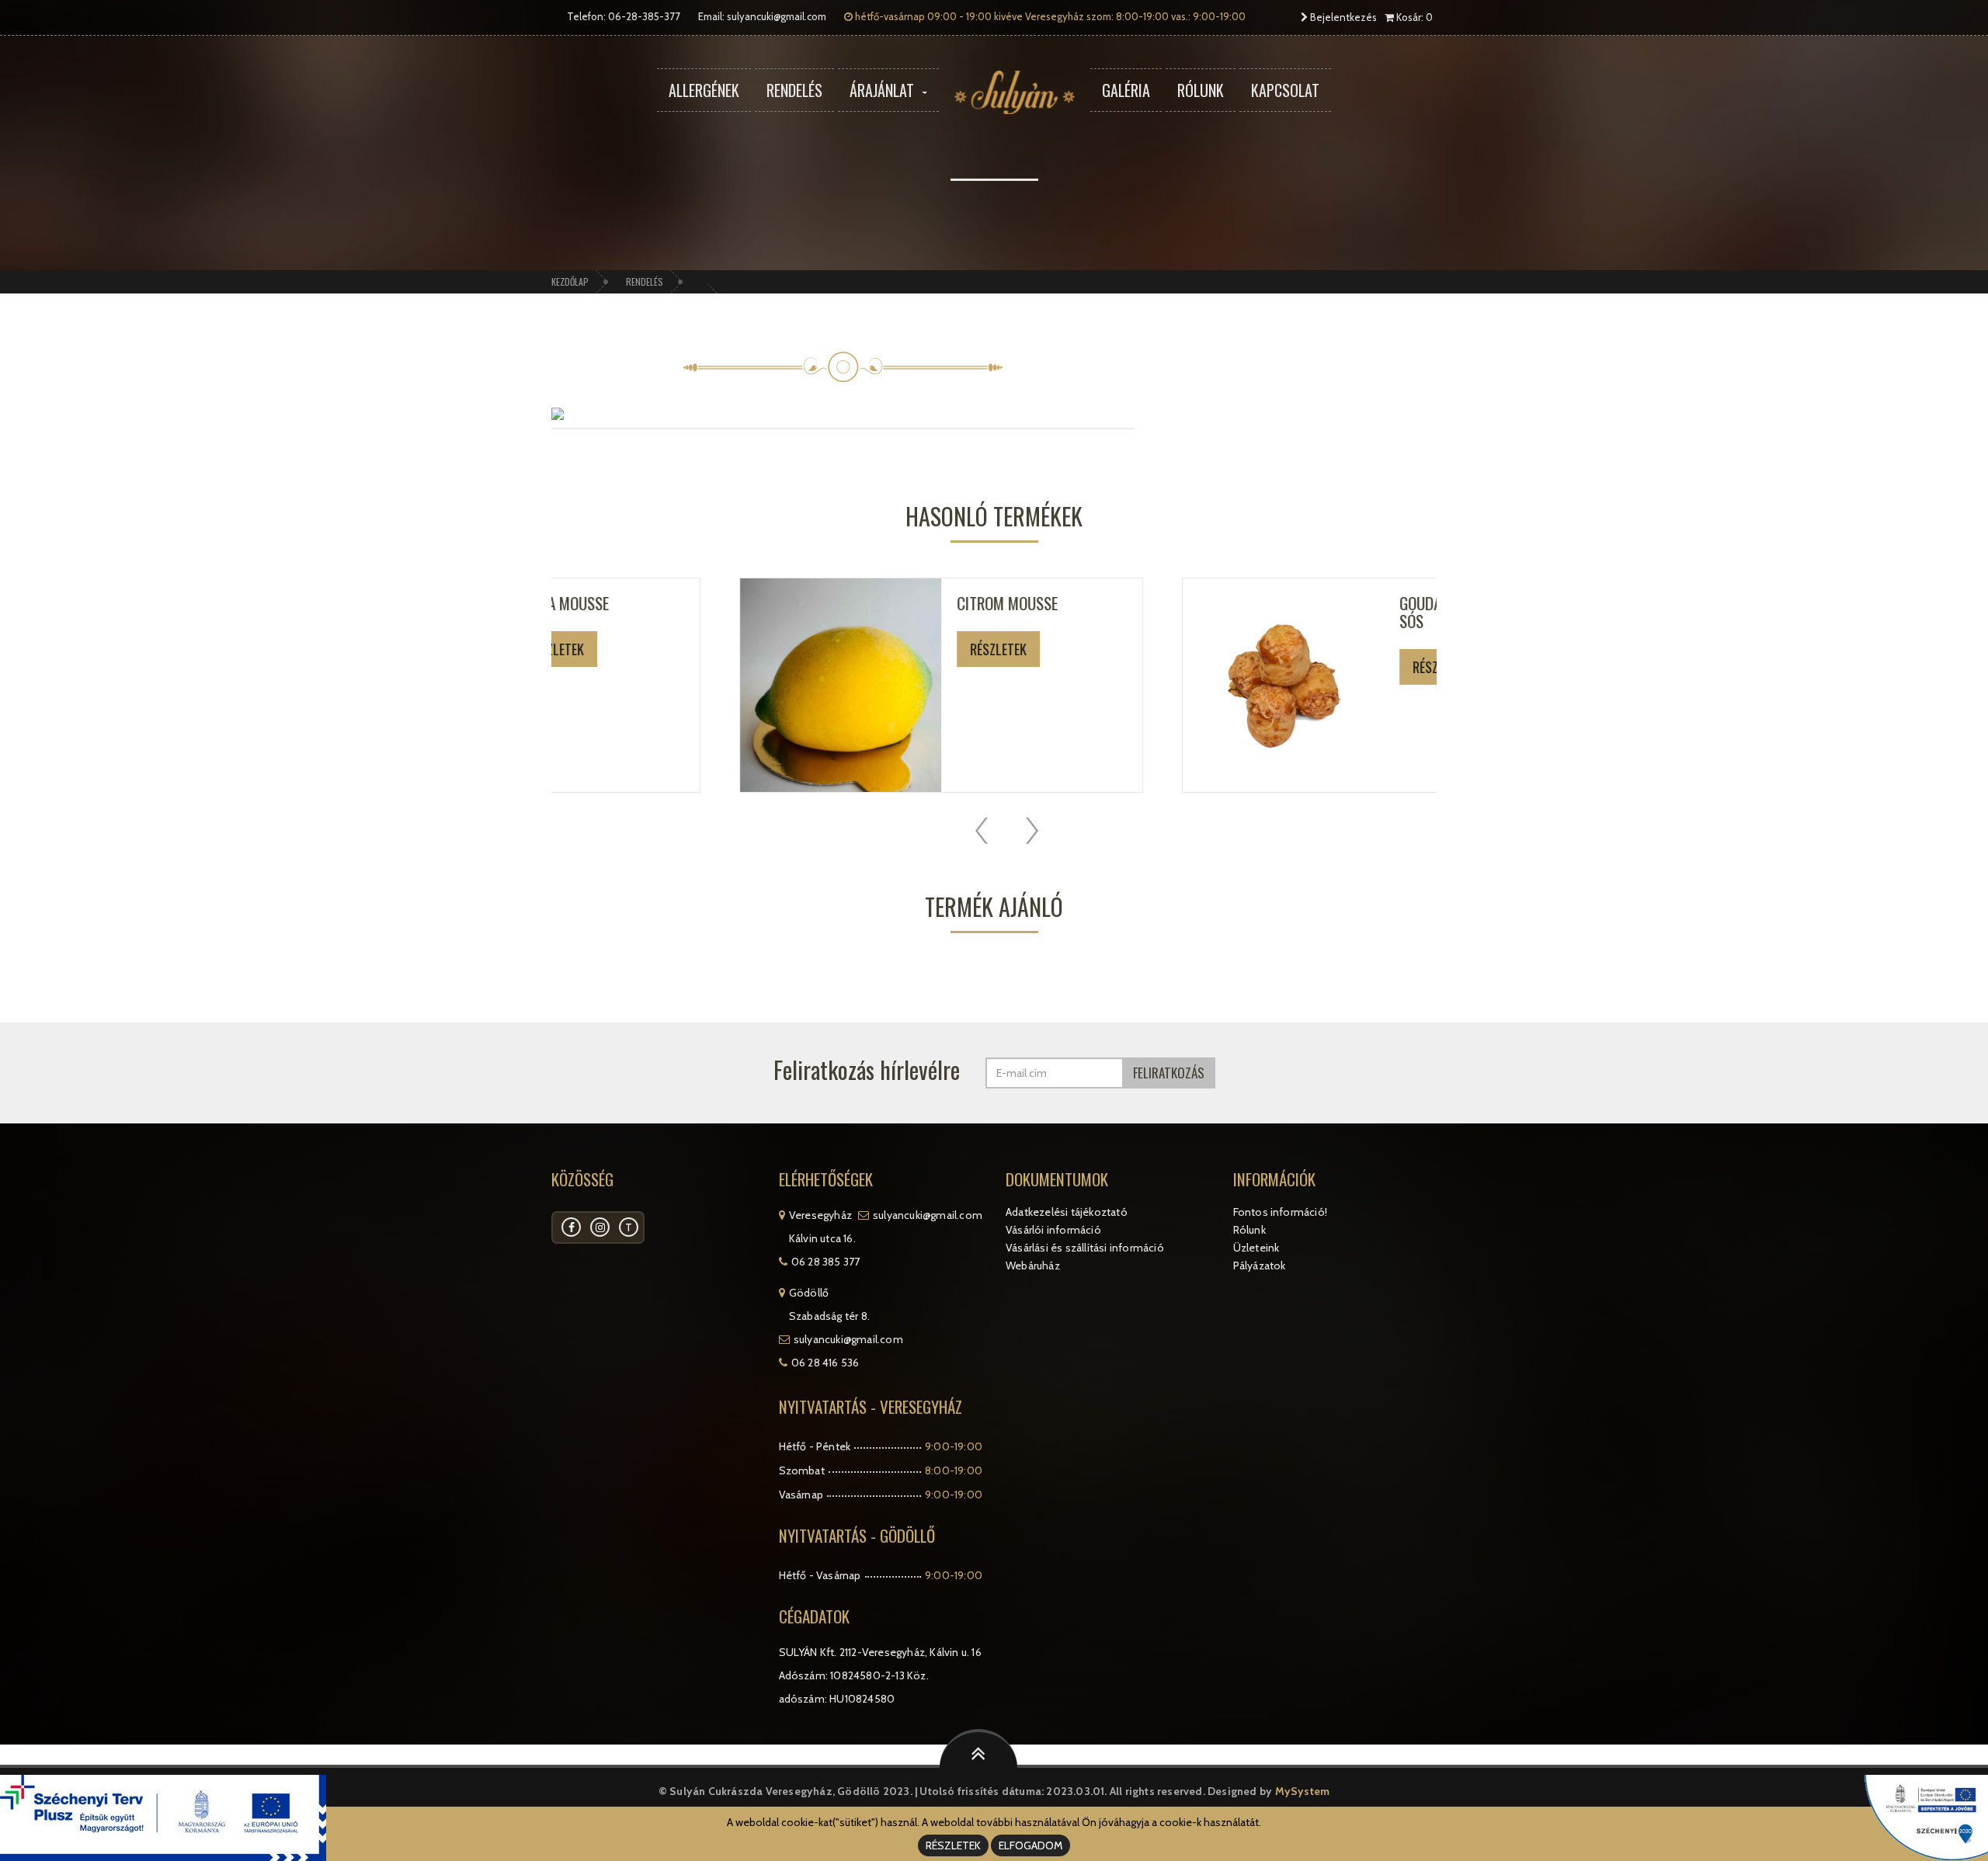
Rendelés (794, 90)
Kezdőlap (570, 281)
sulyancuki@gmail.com (777, 16)
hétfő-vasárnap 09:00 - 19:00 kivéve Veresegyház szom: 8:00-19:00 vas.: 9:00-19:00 (1049, 16)
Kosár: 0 (1413, 17)
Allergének (704, 90)
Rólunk (1201, 90)
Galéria (1126, 90)
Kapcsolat (1285, 90)
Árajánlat (882, 90)
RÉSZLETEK (953, 1845)
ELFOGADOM (1030, 1845)
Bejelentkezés (1342, 17)
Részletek (841, 649)
